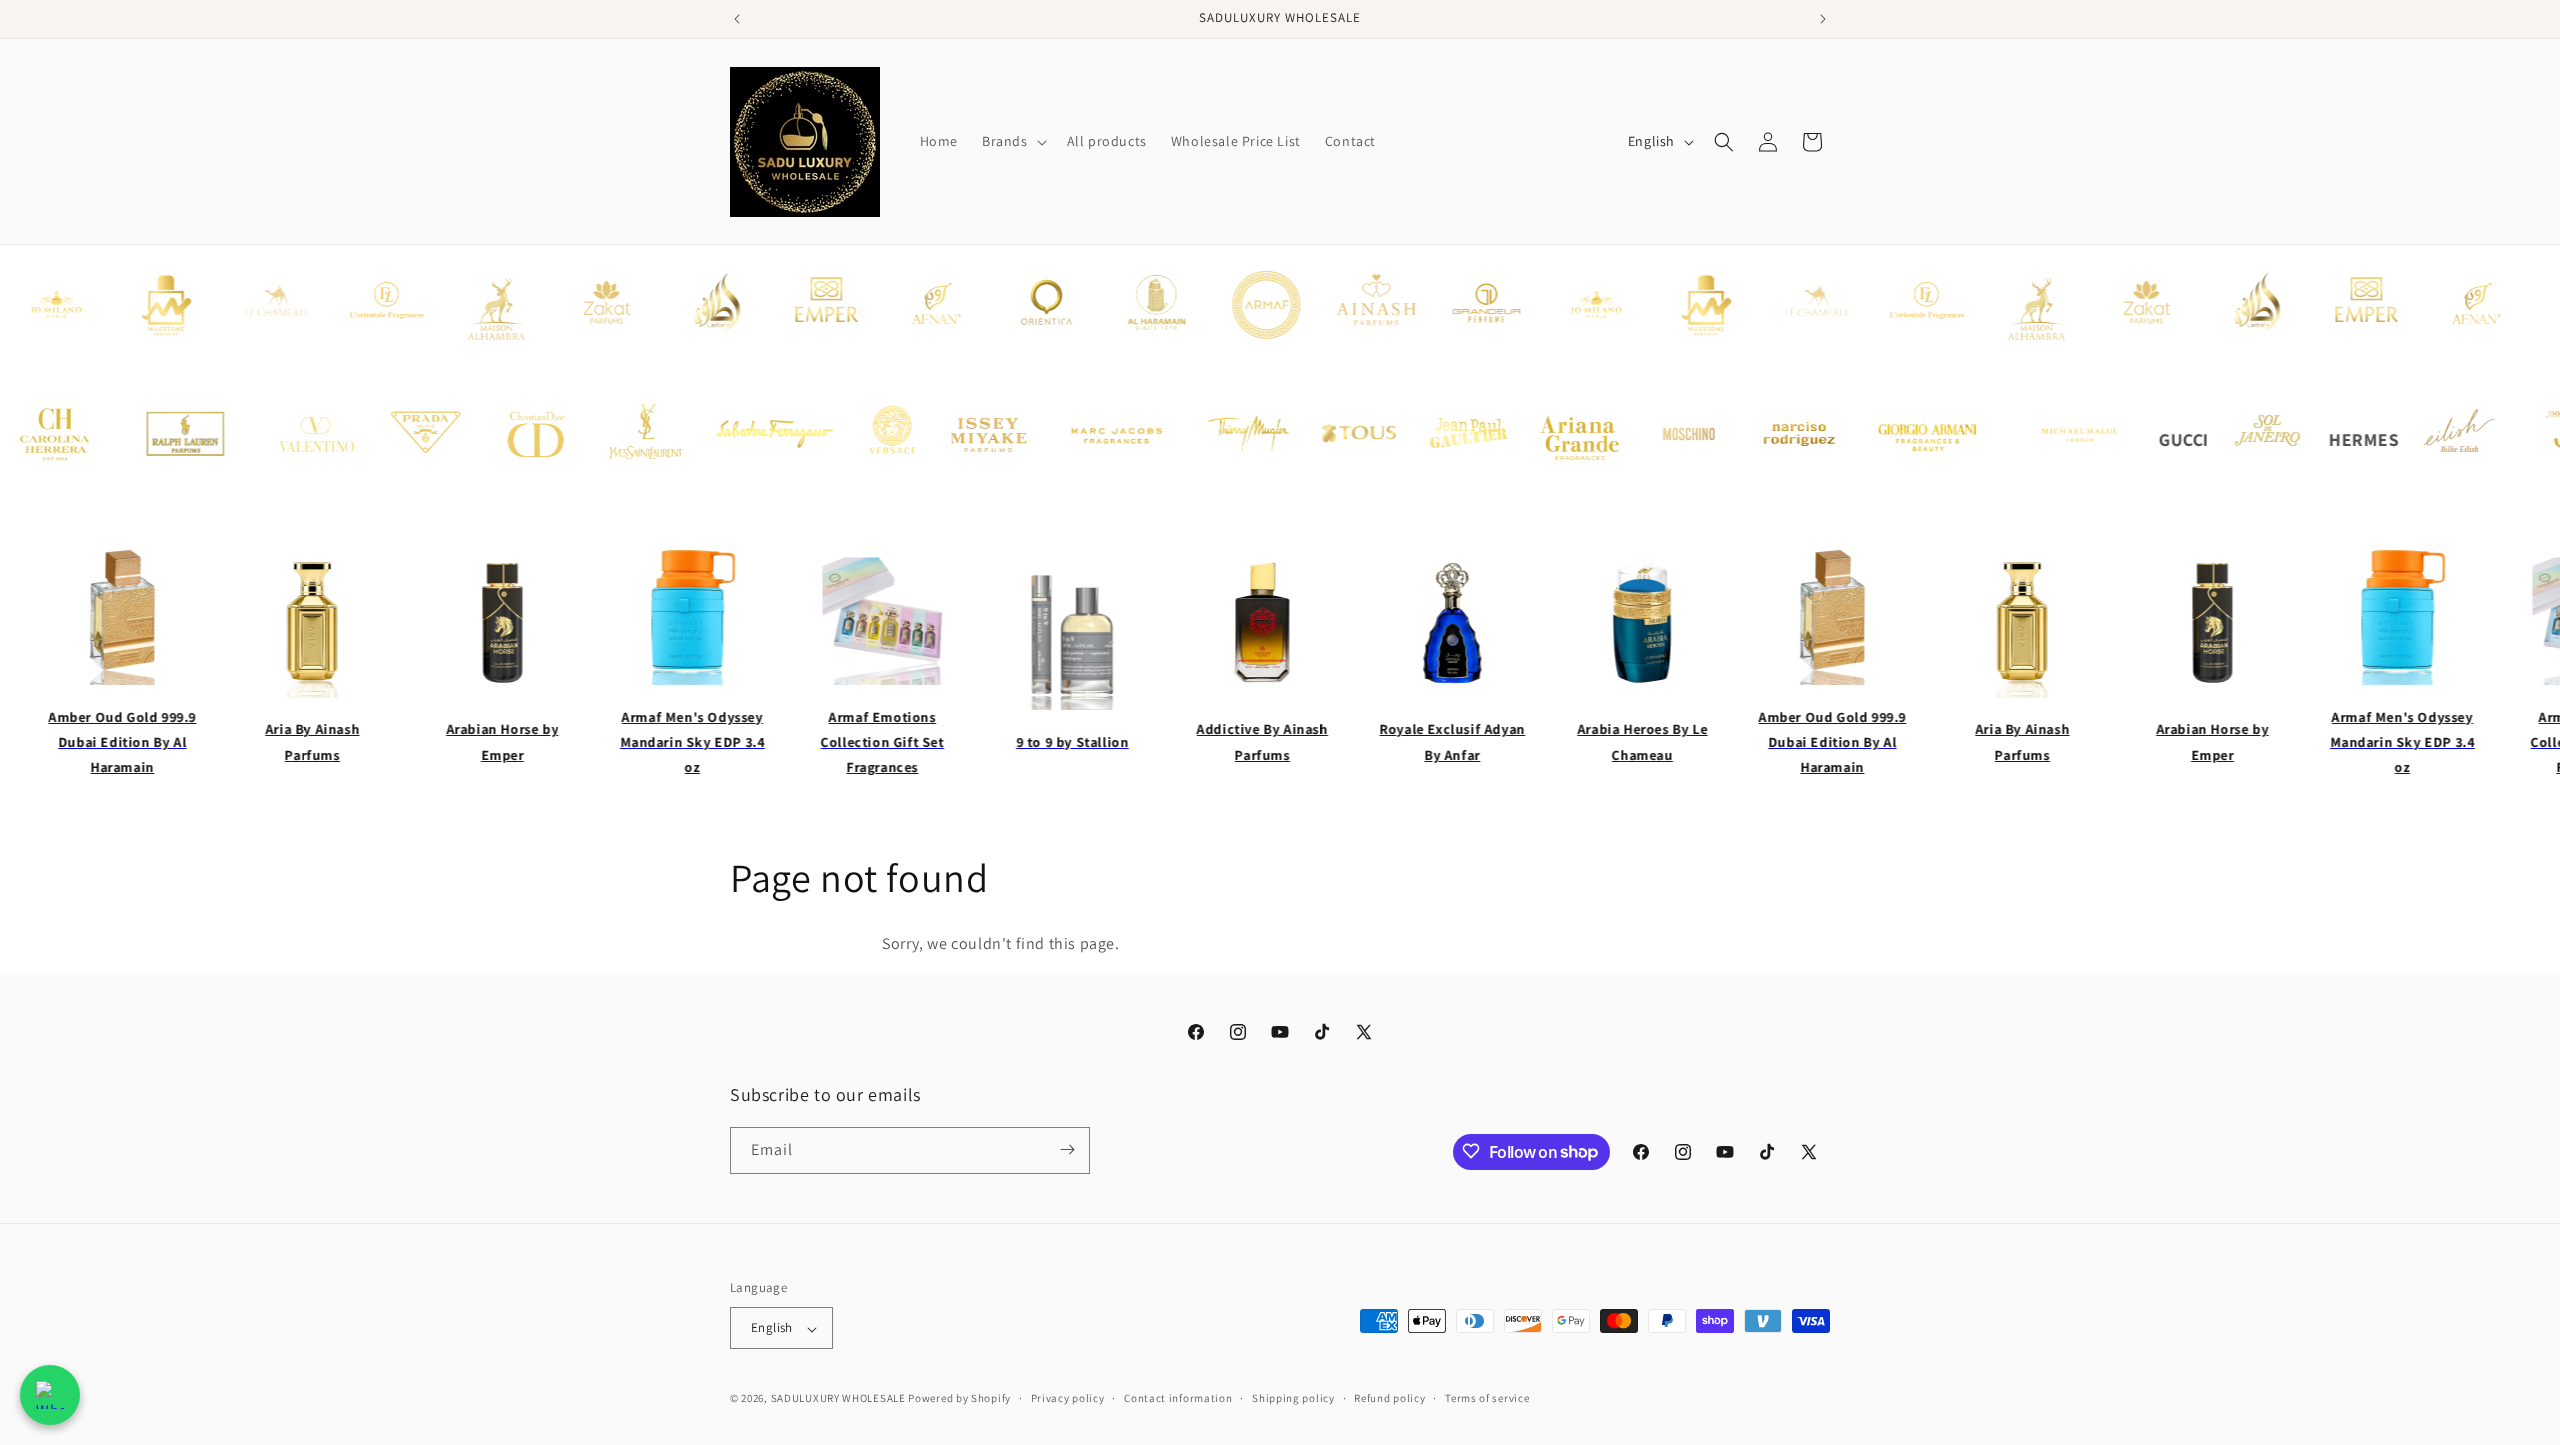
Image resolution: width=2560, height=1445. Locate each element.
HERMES (2331, 439)
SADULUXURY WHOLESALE (838, 1399)
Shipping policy (1293, 1398)
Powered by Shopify (959, 1399)
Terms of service (1487, 1398)
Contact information (1178, 1398)
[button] (1012, 141)
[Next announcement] (1823, 19)
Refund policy (1389, 1398)
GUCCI (2151, 439)
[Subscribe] (1067, 1149)
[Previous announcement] (737, 19)
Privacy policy (1068, 1398)
